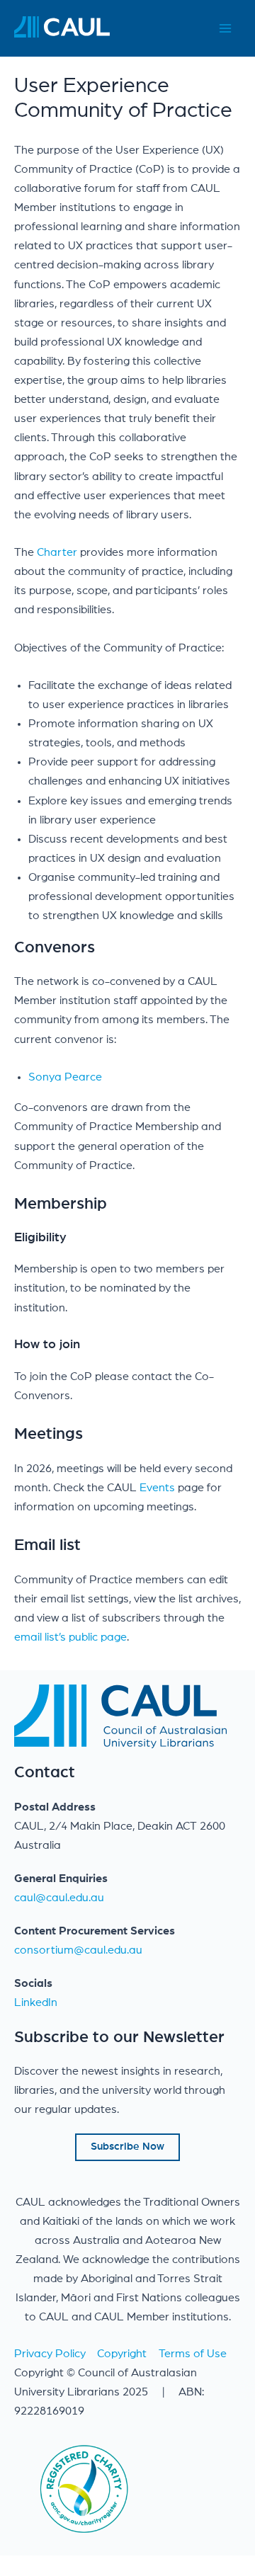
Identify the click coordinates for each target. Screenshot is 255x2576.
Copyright (122, 2354)
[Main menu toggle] (225, 29)
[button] (127, 2147)
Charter (57, 552)
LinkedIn (36, 2002)
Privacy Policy (50, 2354)
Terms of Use (193, 2354)
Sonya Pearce (65, 1077)
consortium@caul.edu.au (78, 1950)
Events (159, 1488)
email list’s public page (70, 1637)
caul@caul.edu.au (59, 1898)
